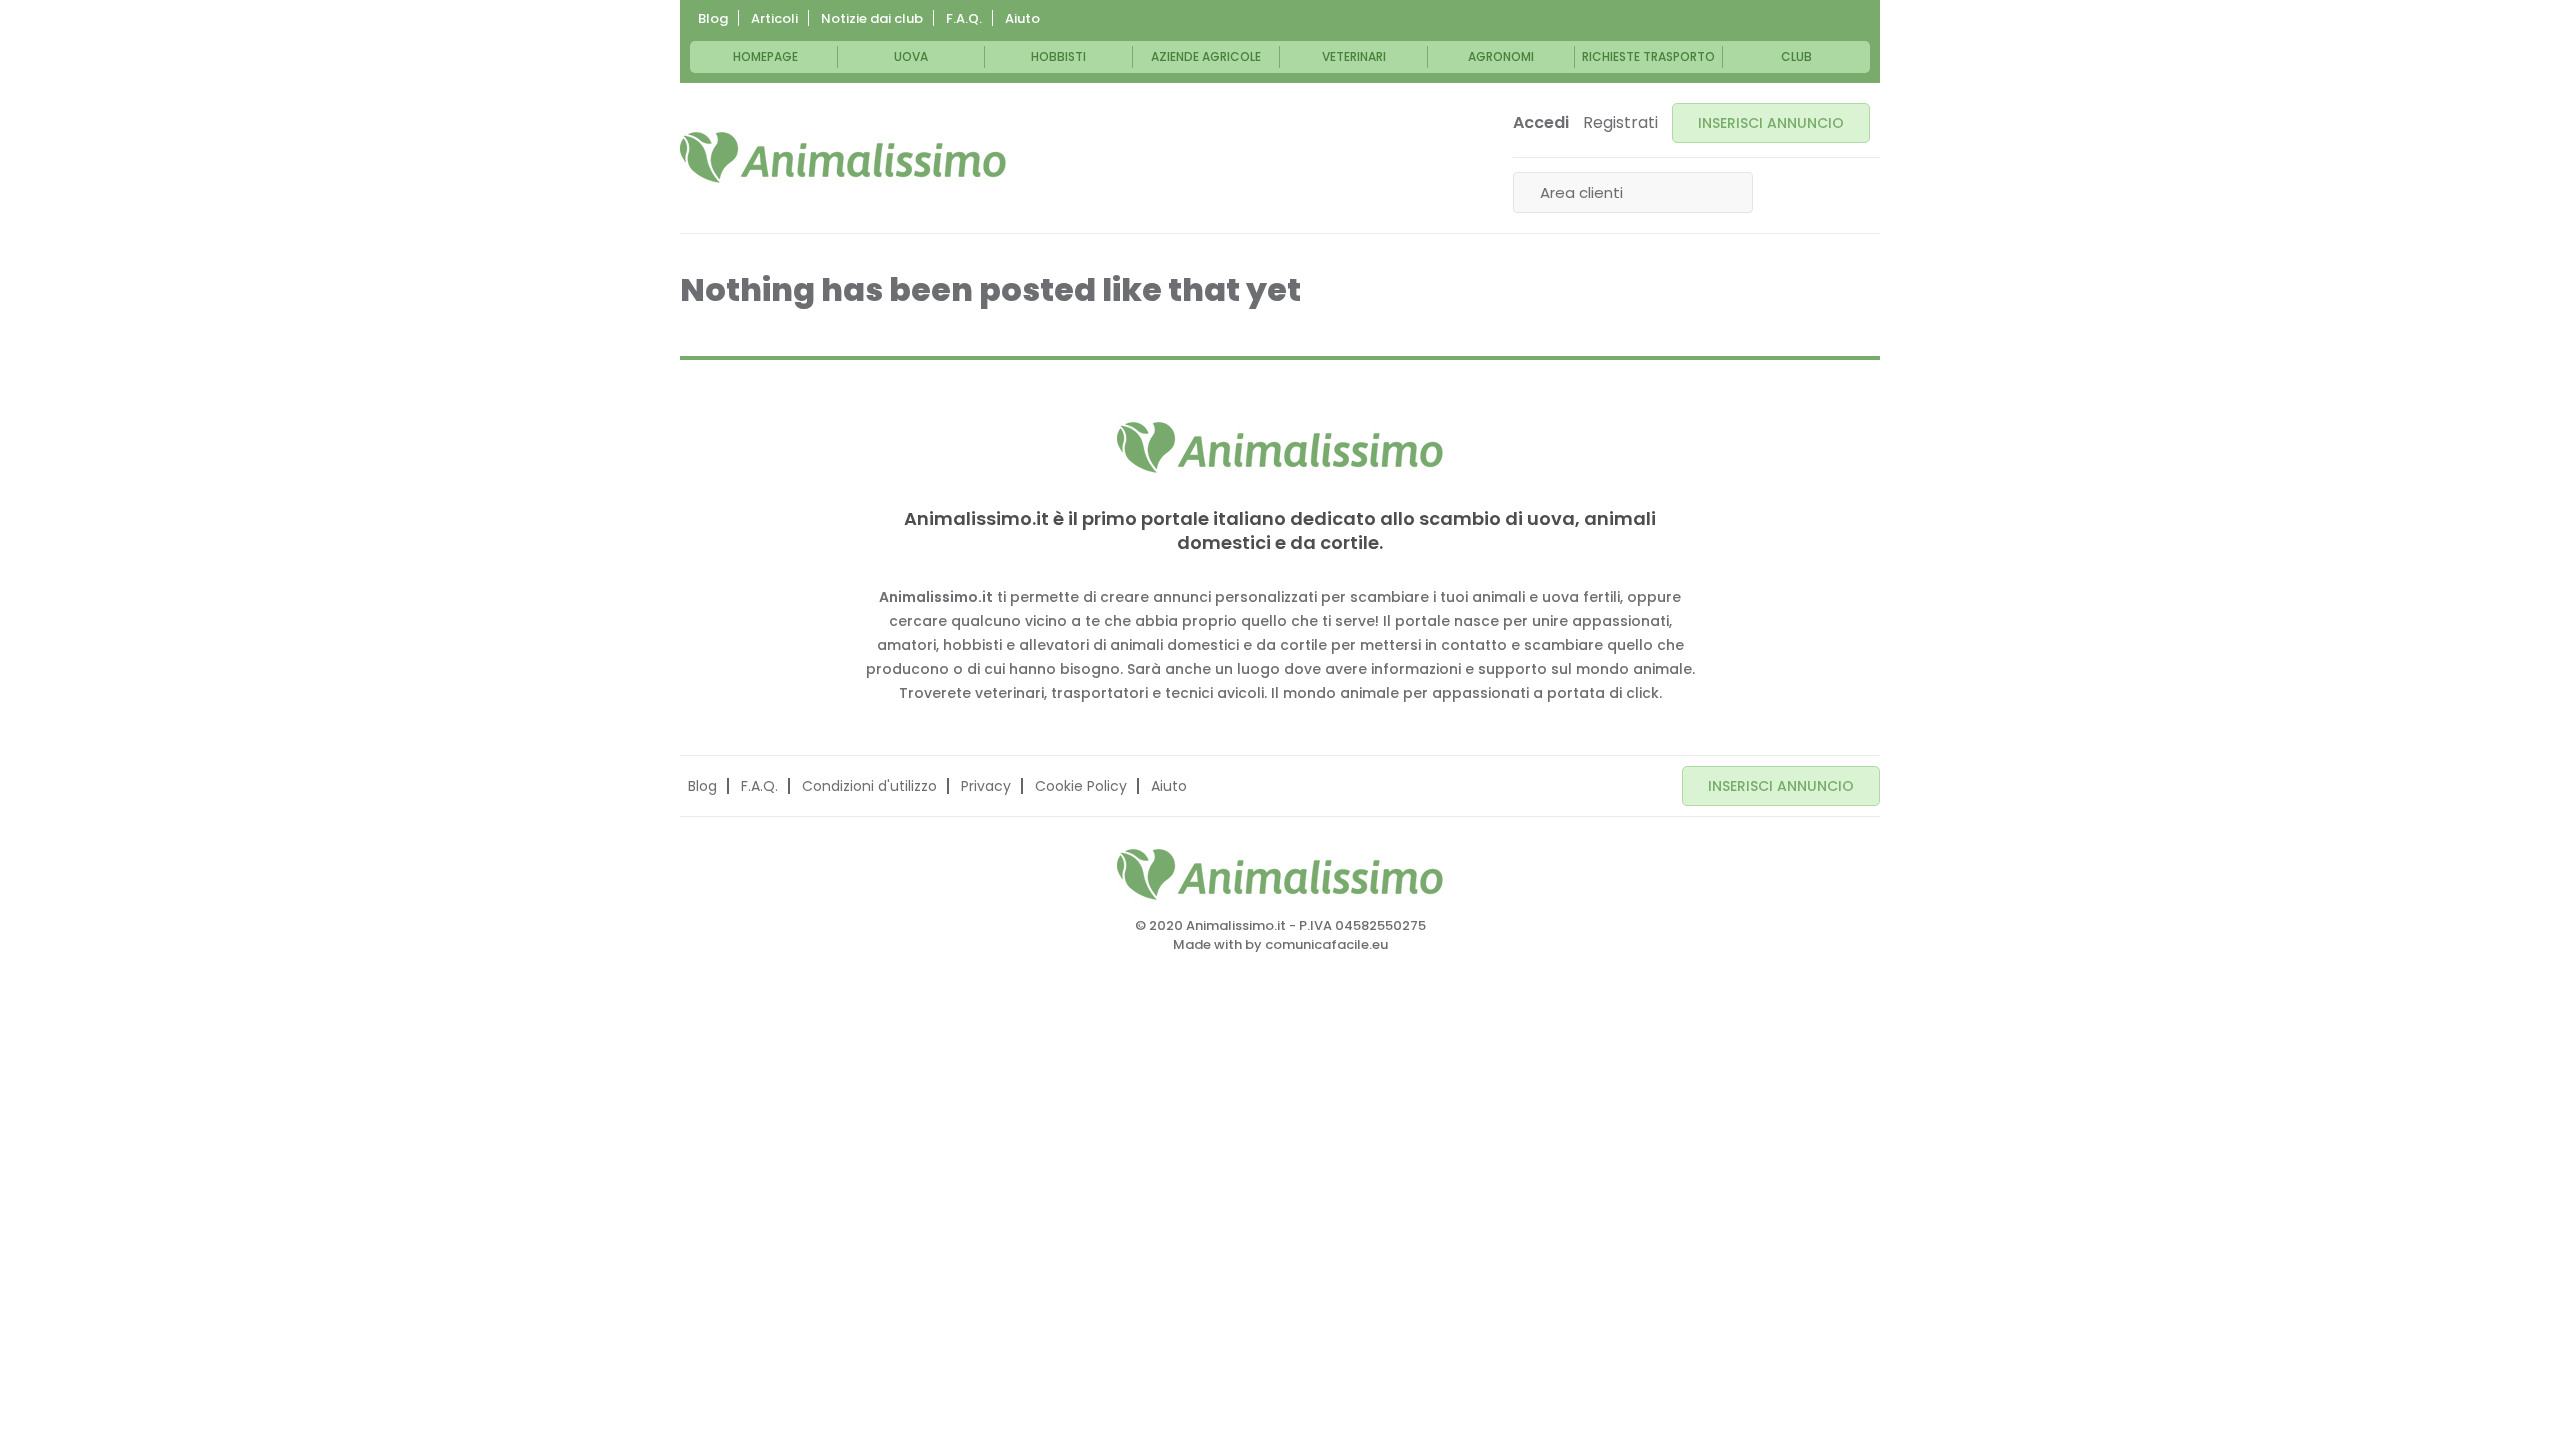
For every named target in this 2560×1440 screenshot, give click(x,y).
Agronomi (1501, 56)
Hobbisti (1058, 56)
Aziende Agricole (1206, 56)
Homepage (765, 56)
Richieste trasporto (1648, 56)
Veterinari (1354, 56)
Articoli (774, 18)
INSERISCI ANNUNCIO (1771, 123)
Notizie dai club (872, 18)
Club (1796, 56)
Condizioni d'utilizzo (869, 786)
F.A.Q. (964, 18)
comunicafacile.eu (1326, 944)
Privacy (986, 786)
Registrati (1620, 123)
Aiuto (1022, 18)
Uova (911, 56)
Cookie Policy (1081, 786)
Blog (713, 18)
